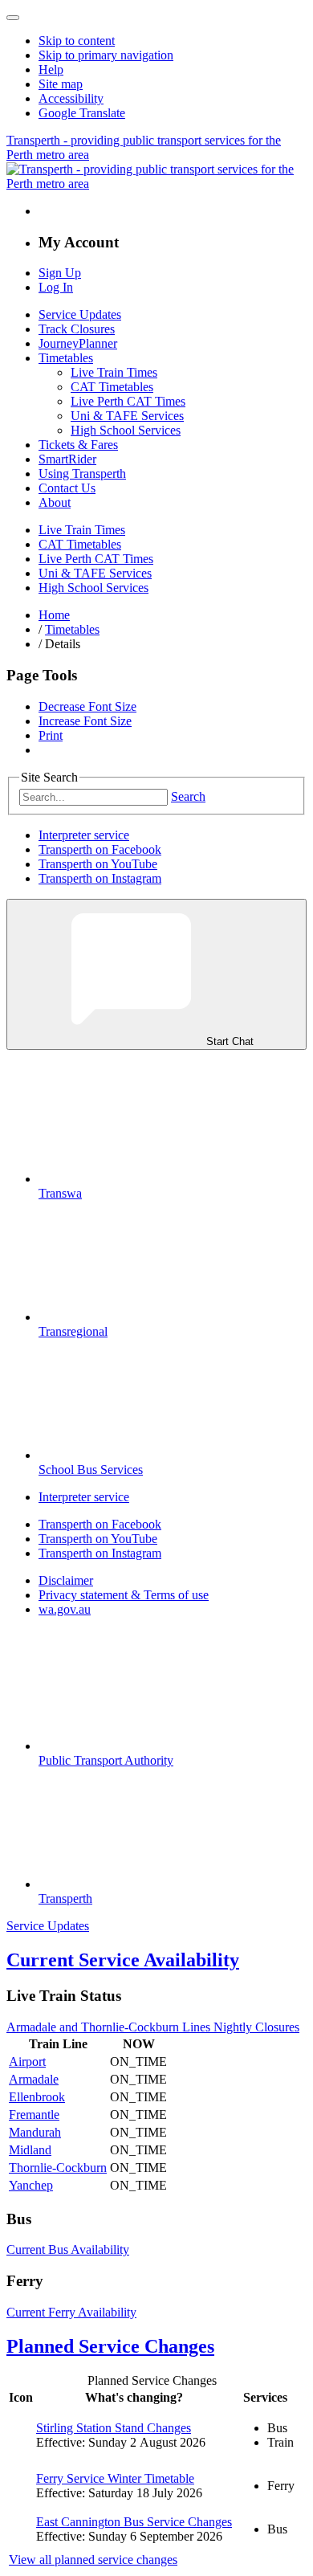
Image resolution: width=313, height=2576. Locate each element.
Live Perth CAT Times (128, 401)
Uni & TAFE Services (127, 416)
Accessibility (71, 98)
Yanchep (31, 2185)
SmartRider (67, 459)
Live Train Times (114, 372)
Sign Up (60, 273)
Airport (27, 2062)
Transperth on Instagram (100, 878)
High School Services (126, 430)
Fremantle (34, 2115)
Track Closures (77, 329)
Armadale (34, 2079)
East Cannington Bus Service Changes (134, 2522)
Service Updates (80, 314)
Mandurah (35, 2132)
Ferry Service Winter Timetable (115, 2478)
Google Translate (82, 113)
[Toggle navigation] (13, 18)
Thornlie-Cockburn (58, 2168)
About (55, 502)
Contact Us (67, 488)
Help (51, 69)
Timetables (66, 358)
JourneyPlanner (78, 343)
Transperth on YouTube (98, 864)
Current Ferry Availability (71, 2312)
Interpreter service (84, 835)
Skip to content (77, 41)
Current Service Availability (123, 1960)
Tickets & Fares (78, 445)
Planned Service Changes (110, 2346)
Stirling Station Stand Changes (114, 2428)
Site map (61, 84)
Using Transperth (82, 474)
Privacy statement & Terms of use (124, 1595)
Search (188, 796)
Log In (56, 287)
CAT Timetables (112, 387)
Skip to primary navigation (106, 55)
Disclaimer (66, 1580)
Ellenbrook (37, 2097)
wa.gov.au (65, 1609)
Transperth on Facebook (100, 849)
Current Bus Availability (68, 2249)
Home (54, 615)
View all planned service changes (93, 2560)
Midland (30, 2150)
